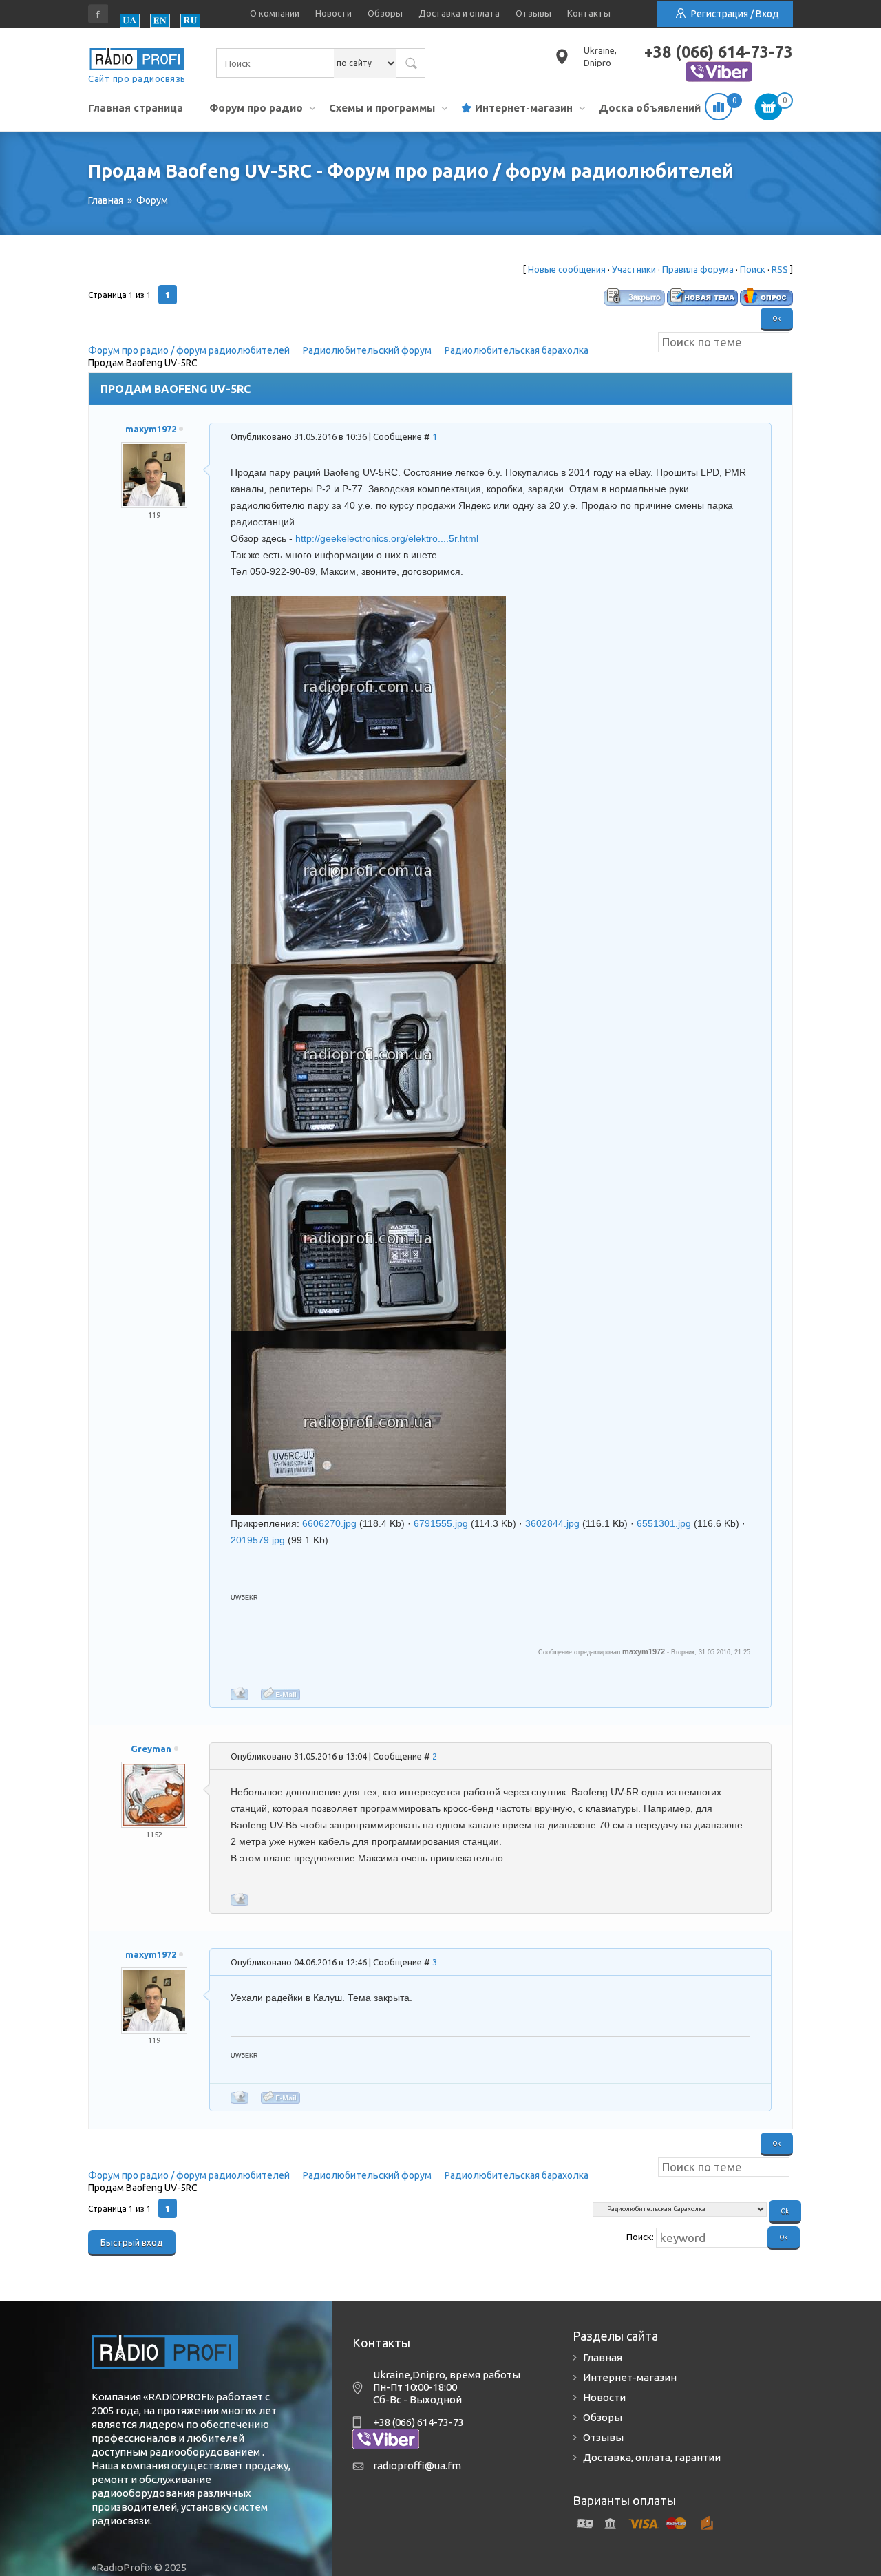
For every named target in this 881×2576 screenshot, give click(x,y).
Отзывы (533, 13)
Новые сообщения (567, 269)
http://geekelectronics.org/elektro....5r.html (387, 538)
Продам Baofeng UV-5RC (143, 363)
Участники (634, 269)
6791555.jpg (441, 1523)
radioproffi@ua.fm (417, 2466)
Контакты (589, 13)
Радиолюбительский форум (367, 350)
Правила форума (698, 269)
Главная (603, 2357)
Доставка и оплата (459, 13)
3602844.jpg (552, 1523)
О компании (275, 13)
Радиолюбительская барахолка (517, 350)
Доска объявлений (650, 108)
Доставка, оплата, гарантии (652, 2457)
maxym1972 (151, 429)
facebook (98, 14)
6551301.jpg (664, 1523)
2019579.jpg (258, 1540)
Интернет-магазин (524, 108)
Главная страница (136, 108)
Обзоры (385, 13)
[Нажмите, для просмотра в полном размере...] (368, 604)
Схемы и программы (382, 108)
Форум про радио (256, 108)
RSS (780, 269)
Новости (333, 13)
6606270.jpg (329, 1523)
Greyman (151, 1749)
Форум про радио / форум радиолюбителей (189, 350)
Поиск (753, 269)
